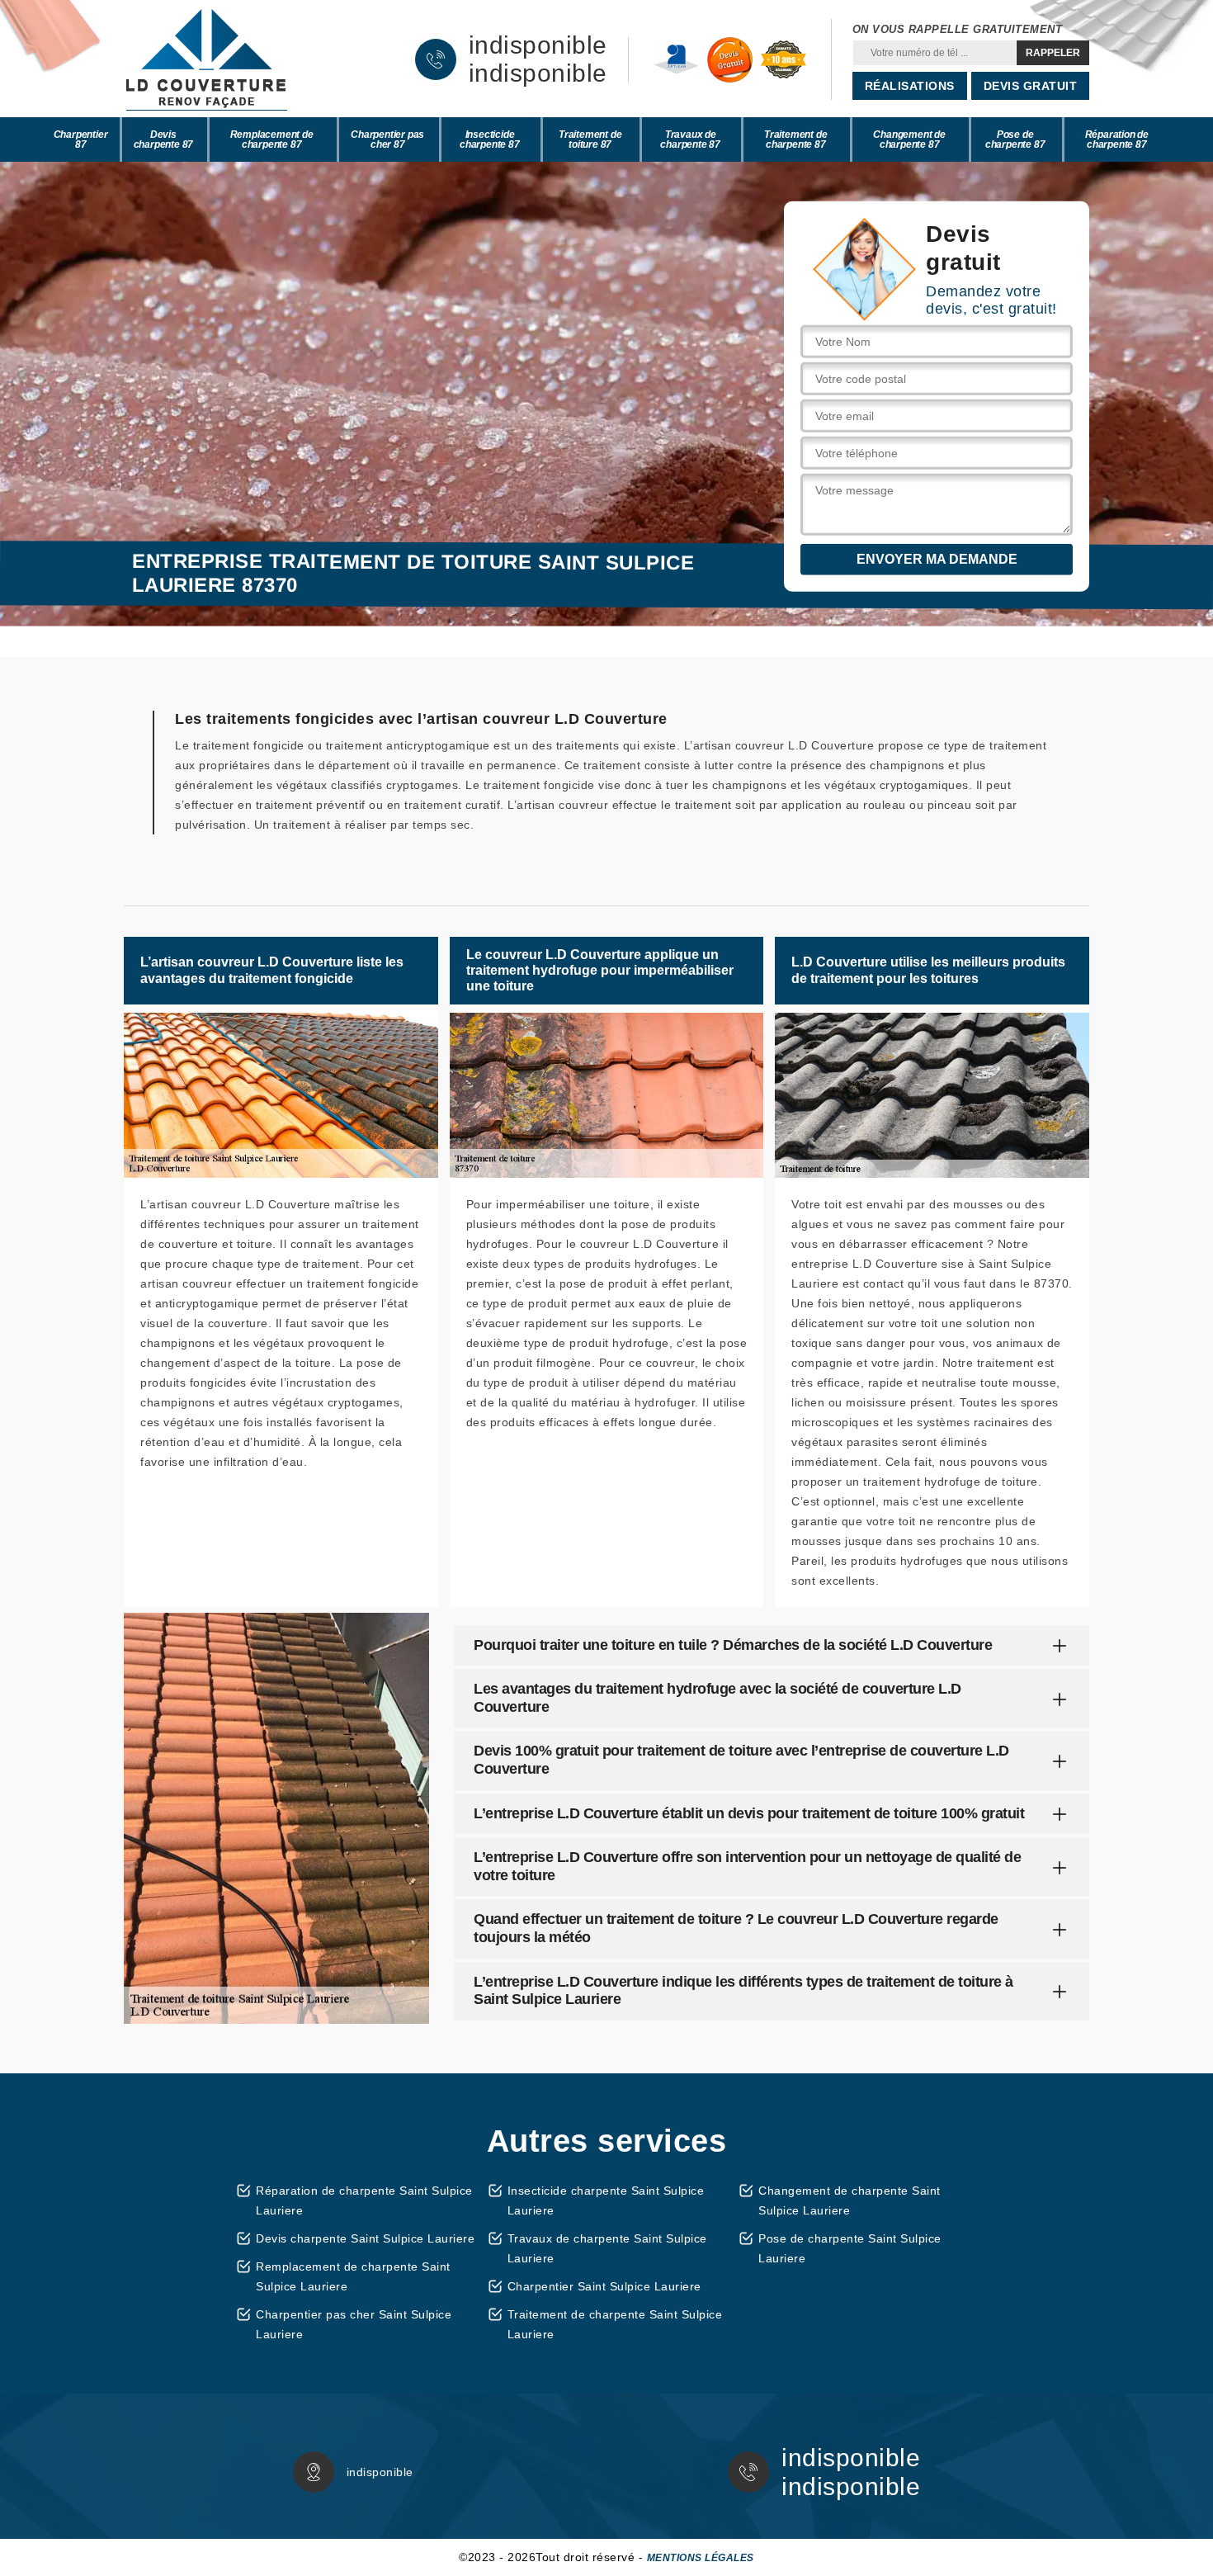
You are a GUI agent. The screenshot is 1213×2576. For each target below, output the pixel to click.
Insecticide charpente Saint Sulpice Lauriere (606, 2200)
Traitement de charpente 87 (795, 139)
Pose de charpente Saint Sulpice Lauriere (850, 2248)
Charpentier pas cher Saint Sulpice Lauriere (354, 2324)
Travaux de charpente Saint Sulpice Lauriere (607, 2248)
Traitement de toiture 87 (590, 139)
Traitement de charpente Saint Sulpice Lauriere (615, 2324)
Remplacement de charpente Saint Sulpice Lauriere (353, 2276)
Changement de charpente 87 (909, 139)
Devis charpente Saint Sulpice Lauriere (365, 2238)
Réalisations (910, 86)
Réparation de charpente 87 (1117, 139)
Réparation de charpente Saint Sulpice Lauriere (364, 2200)
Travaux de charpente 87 (690, 139)
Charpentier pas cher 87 (387, 139)
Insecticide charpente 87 (490, 139)
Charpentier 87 (81, 139)
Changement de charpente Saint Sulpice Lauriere (850, 2200)
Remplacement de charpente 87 (272, 139)
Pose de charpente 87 (1015, 139)
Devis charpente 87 (164, 139)
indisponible (538, 45)
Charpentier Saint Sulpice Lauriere (604, 2286)
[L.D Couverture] (206, 59)
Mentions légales (701, 2558)
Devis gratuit (1031, 86)
